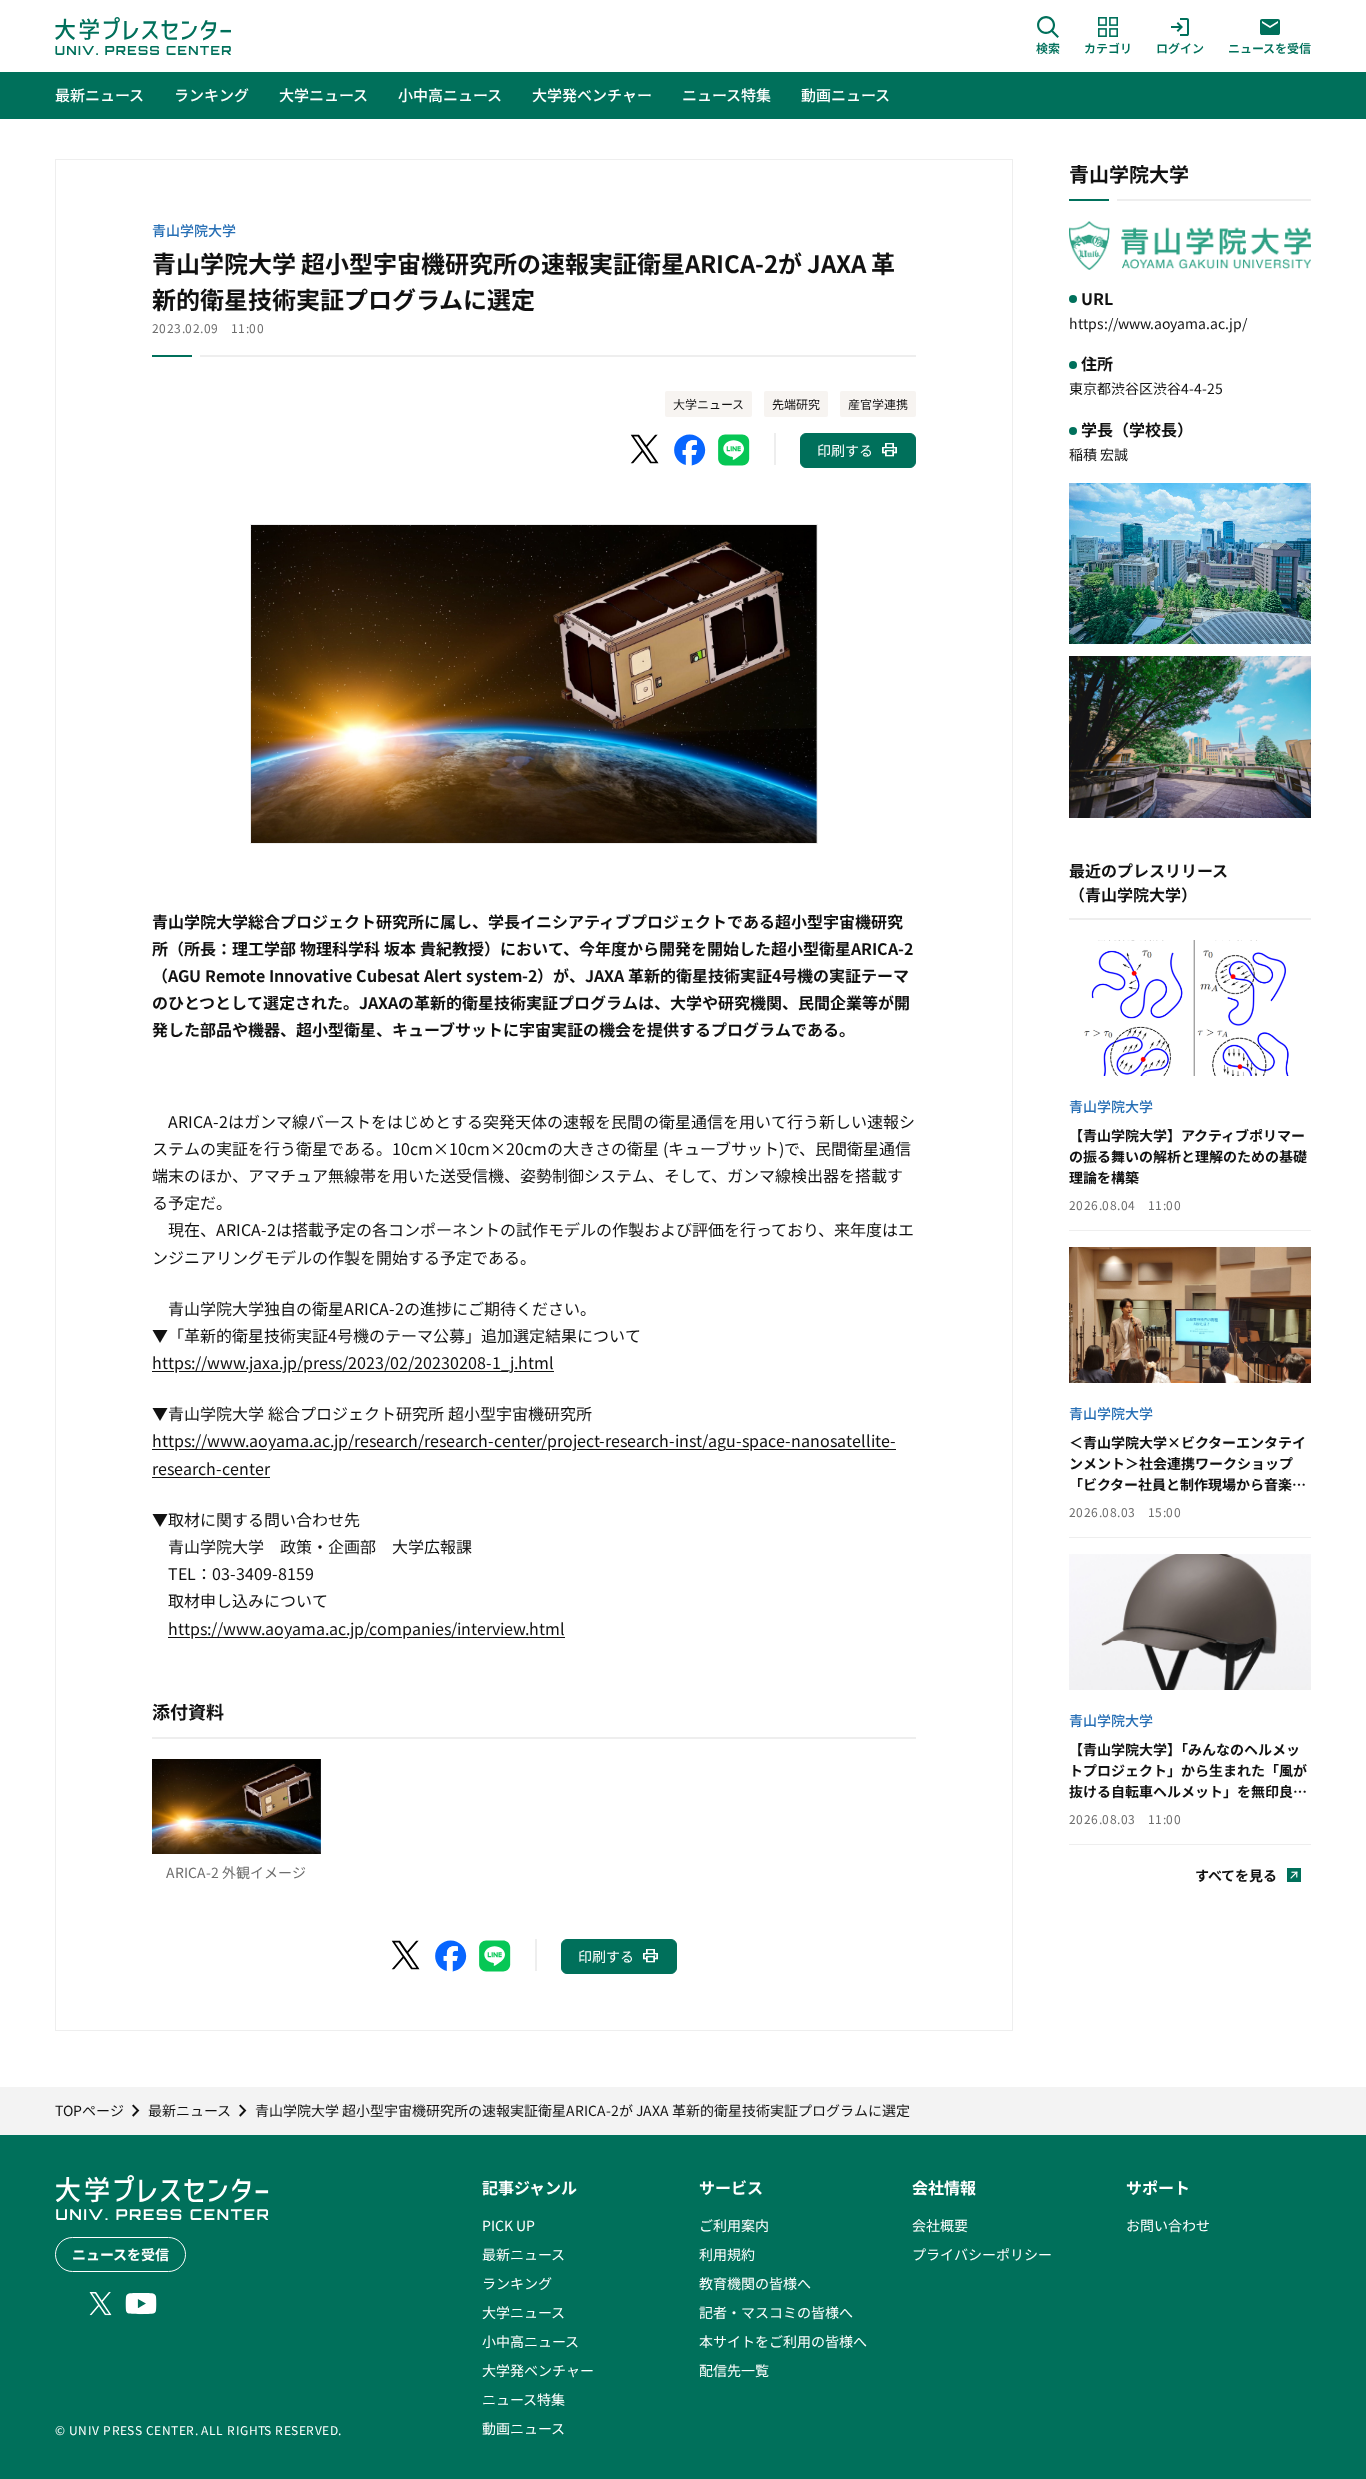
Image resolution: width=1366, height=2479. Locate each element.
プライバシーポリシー (982, 2254)
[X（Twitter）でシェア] (646, 450)
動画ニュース (523, 2428)
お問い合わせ (1168, 2225)
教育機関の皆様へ (755, 2283)
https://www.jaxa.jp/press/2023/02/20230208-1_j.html (353, 1362)
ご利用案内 (734, 2225)
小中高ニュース (530, 2341)
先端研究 (796, 403)
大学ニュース (708, 403)
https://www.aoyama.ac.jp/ (1158, 323)
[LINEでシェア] (734, 450)
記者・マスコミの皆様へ (776, 2312)
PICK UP (508, 2225)
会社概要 (940, 2225)
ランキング (517, 2283)
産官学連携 (878, 403)
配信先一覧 (734, 2370)
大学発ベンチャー (538, 2370)
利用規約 (727, 2254)
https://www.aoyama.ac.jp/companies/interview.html (366, 1628)
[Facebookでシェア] (690, 450)
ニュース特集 (523, 2399)
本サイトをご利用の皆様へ (783, 2341)
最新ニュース (523, 2254)
